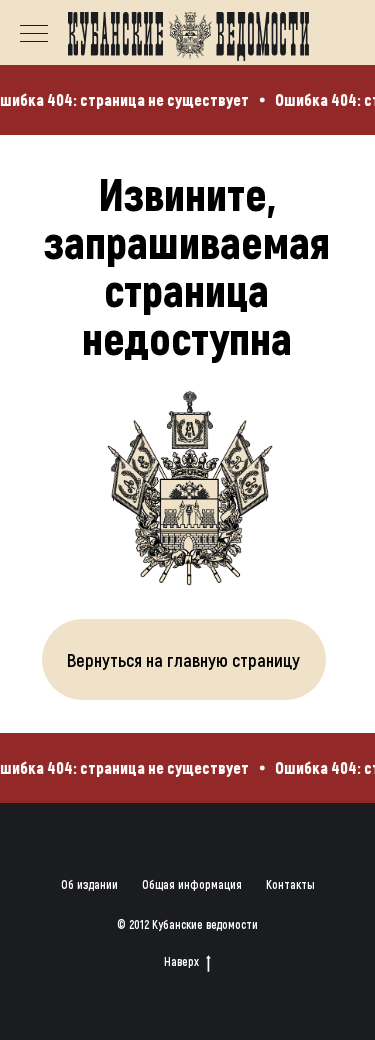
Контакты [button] (290, 884)
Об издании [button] (89, 884)
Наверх (181, 961)
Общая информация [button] (192, 884)
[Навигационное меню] (34, 35)
